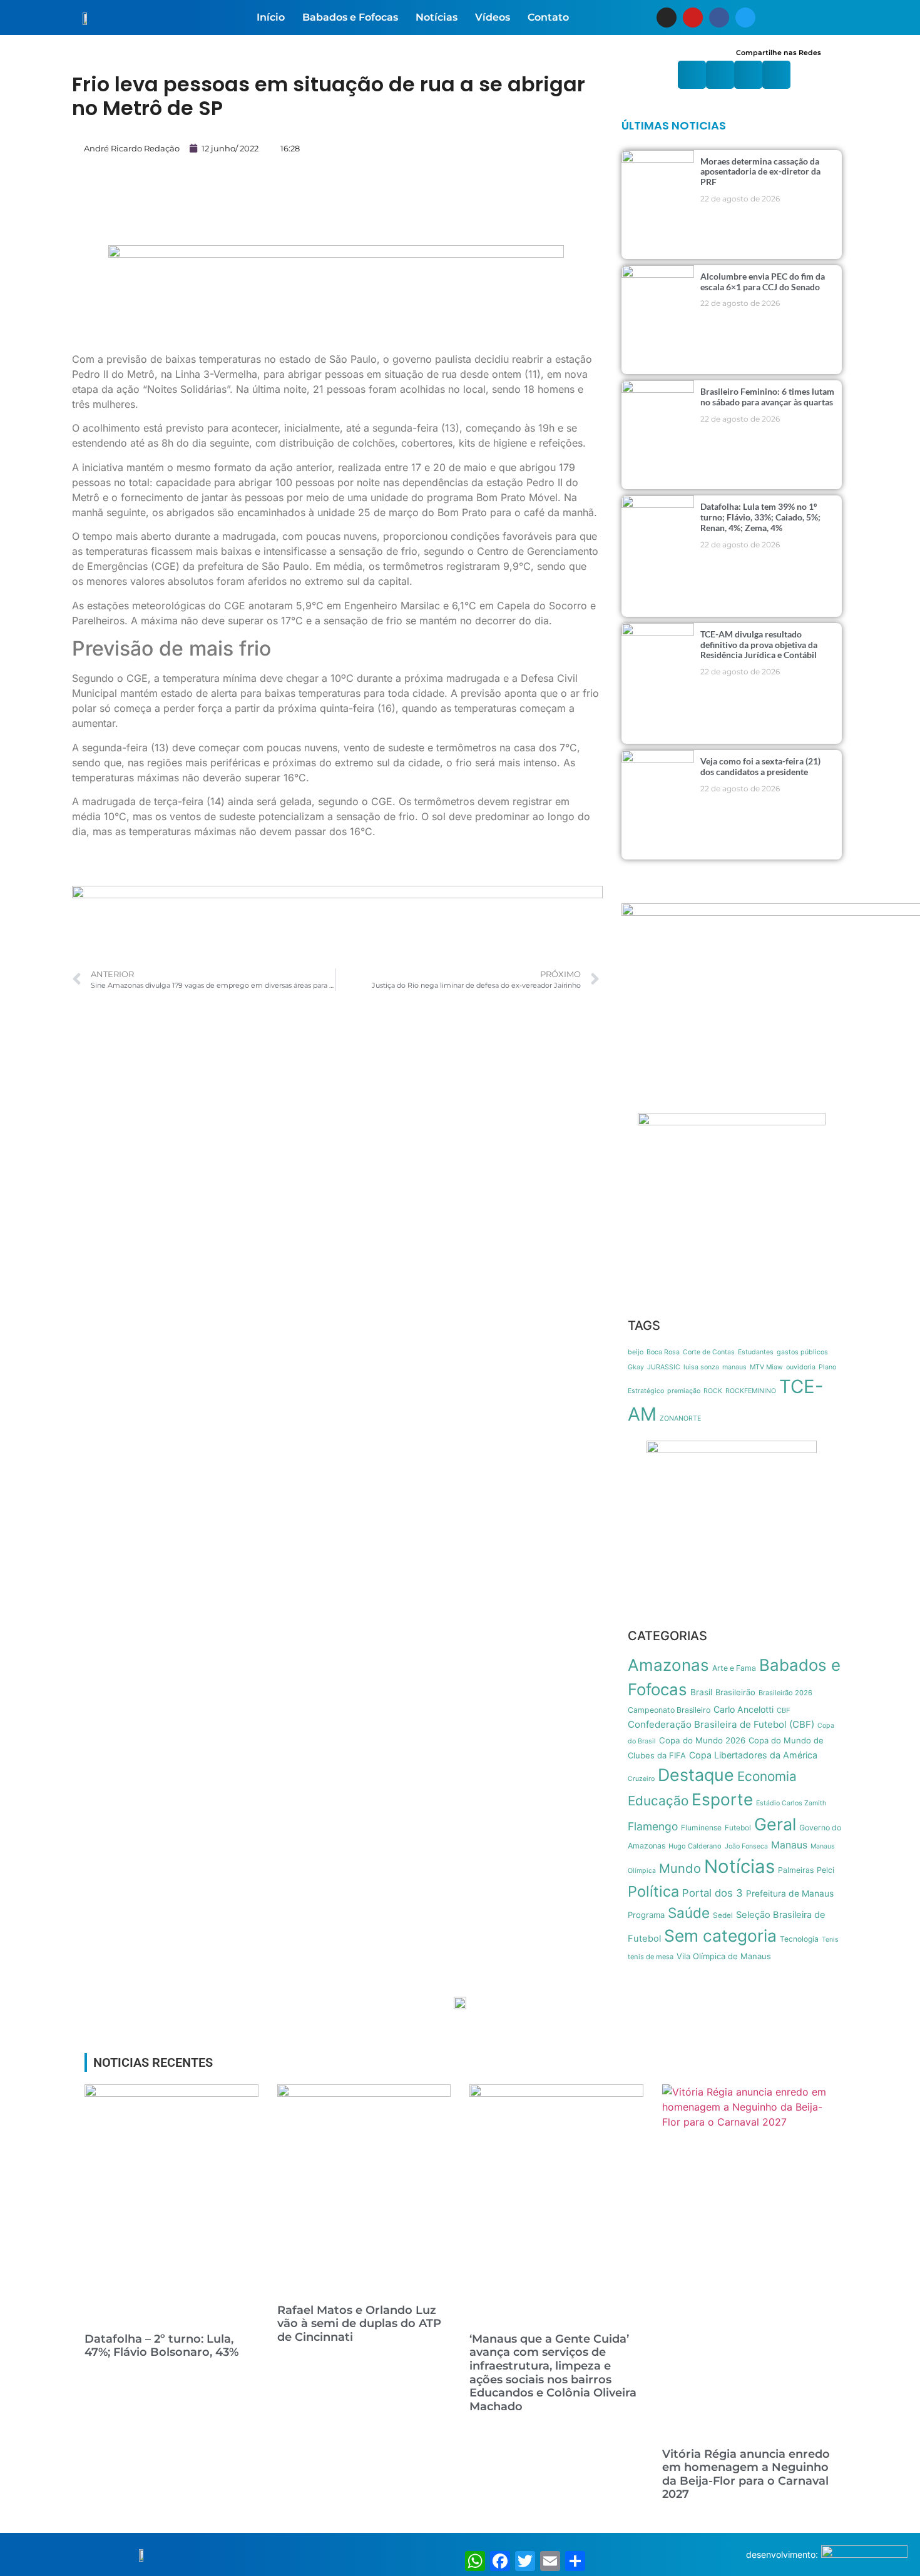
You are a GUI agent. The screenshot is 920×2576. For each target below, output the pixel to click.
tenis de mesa (651, 1957)
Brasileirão (735, 1692)
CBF (784, 1710)
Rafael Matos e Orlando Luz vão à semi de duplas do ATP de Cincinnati (359, 2324)
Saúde (689, 1913)
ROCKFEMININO (751, 1391)
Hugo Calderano (695, 1846)
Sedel (723, 1915)
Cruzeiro (641, 1779)
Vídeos (493, 17)
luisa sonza (701, 1367)
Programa (646, 1915)
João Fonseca (746, 1846)
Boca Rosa (663, 1352)
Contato (548, 17)
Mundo (680, 1868)
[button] (692, 75)
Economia (767, 1776)
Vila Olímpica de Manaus (724, 1956)
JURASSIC (664, 1367)
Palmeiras (796, 1870)
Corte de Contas (709, 1352)
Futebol (738, 1828)
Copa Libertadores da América (753, 1755)
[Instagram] (667, 18)
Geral (775, 1824)
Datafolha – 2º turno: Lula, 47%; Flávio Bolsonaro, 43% (161, 2346)
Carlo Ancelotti (744, 1709)
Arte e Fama (734, 1668)
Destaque (696, 1775)
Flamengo (653, 1826)
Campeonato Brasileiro (669, 1710)
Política (653, 1891)
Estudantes (756, 1352)
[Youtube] (693, 18)
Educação (658, 1801)
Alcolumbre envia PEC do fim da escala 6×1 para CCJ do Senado (763, 281)
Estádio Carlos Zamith (791, 1803)
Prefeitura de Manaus (790, 1894)
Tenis (830, 1940)
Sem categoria (720, 1935)
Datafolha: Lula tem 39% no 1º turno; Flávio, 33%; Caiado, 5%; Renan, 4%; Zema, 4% (760, 517)
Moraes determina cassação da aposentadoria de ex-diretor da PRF (760, 172)
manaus (734, 1367)
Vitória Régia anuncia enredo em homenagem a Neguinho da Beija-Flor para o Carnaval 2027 (746, 2474)
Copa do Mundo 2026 (702, 1740)
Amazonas (668, 1665)
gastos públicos (802, 1352)
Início (271, 17)
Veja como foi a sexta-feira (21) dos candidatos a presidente (760, 766)
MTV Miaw (766, 1367)
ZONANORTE (680, 1418)
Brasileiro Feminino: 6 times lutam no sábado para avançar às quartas (767, 397)
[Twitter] (745, 18)
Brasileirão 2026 (785, 1693)
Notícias (437, 17)
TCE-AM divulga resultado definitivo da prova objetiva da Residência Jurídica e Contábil (759, 645)
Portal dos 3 (713, 1893)
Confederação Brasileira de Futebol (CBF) (721, 1724)
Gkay (636, 1367)
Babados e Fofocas (350, 17)
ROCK (713, 1391)
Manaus (789, 1845)
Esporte (722, 1799)
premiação (684, 1391)
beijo (636, 1352)
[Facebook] (719, 18)
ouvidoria (801, 1367)
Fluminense (701, 1828)
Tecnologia (799, 1939)
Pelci (825, 1870)
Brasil (701, 1692)
